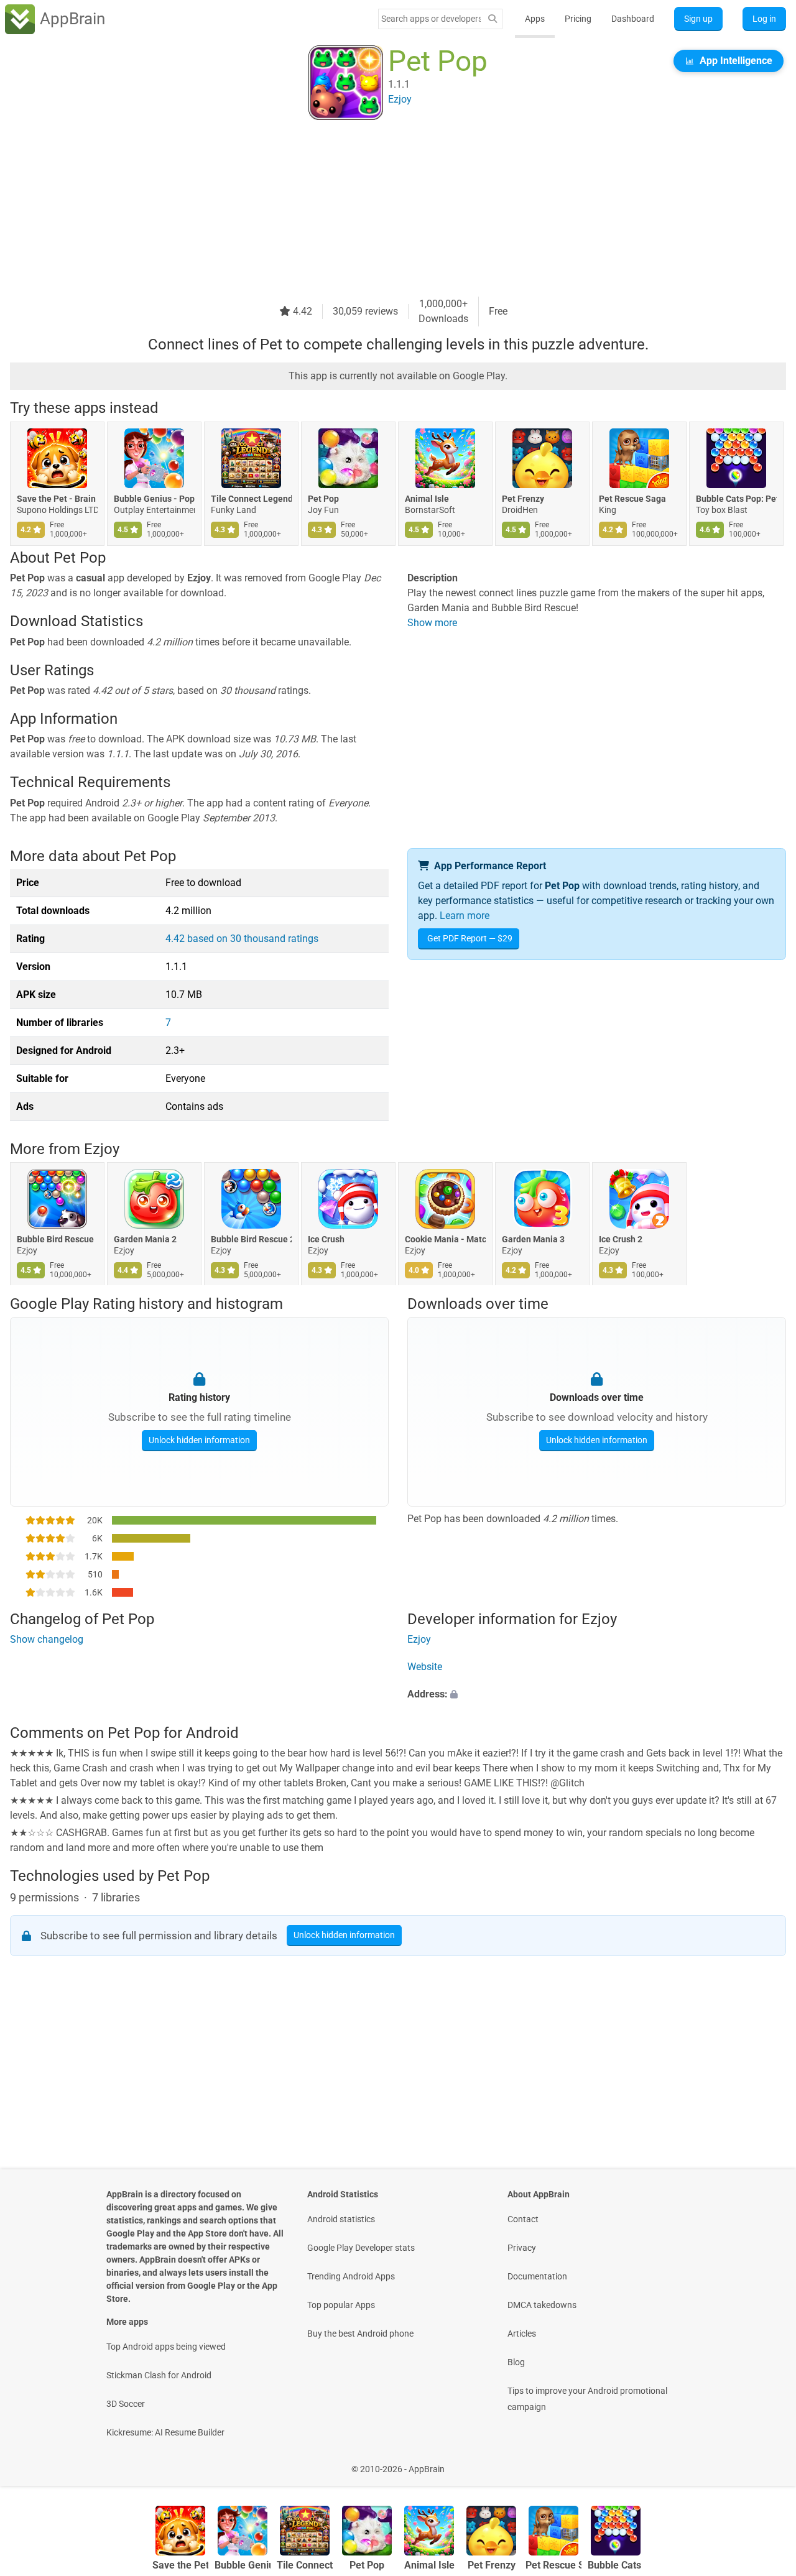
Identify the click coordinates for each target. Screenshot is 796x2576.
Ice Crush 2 (621, 1240)
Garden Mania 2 (145, 1240)
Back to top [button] (765, 2463)
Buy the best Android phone (360, 2334)
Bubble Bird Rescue (55, 1240)
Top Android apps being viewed (166, 2347)
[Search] (493, 19)
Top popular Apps (341, 2305)
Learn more (465, 916)
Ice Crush (326, 1240)
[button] (597, 1695)
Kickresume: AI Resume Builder (165, 2432)
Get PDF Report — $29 (470, 938)
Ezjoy (102, 1149)
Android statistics (341, 2219)
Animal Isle (427, 499)
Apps (535, 19)
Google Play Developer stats (361, 2248)
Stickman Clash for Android (159, 2375)
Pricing (578, 19)
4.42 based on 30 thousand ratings (242, 939)
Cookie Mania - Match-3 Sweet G (445, 1240)
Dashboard (633, 19)
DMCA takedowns (542, 2305)
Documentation (537, 2276)
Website (425, 1667)
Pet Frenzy (523, 499)
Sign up (698, 19)
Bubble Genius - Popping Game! (154, 499)
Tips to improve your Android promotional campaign (587, 2399)
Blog (516, 2362)
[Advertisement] (383, 210)
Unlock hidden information (199, 1439)
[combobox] (431, 19)
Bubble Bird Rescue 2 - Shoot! (251, 1240)
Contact (523, 2219)
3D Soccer (126, 2404)
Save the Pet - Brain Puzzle (57, 499)
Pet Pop (323, 499)
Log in (764, 19)
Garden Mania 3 (533, 1240)
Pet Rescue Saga (632, 499)
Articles (522, 2334)
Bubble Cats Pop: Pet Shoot (736, 499)
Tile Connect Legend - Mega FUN (251, 499)
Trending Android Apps (351, 2276)
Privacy (522, 2248)
